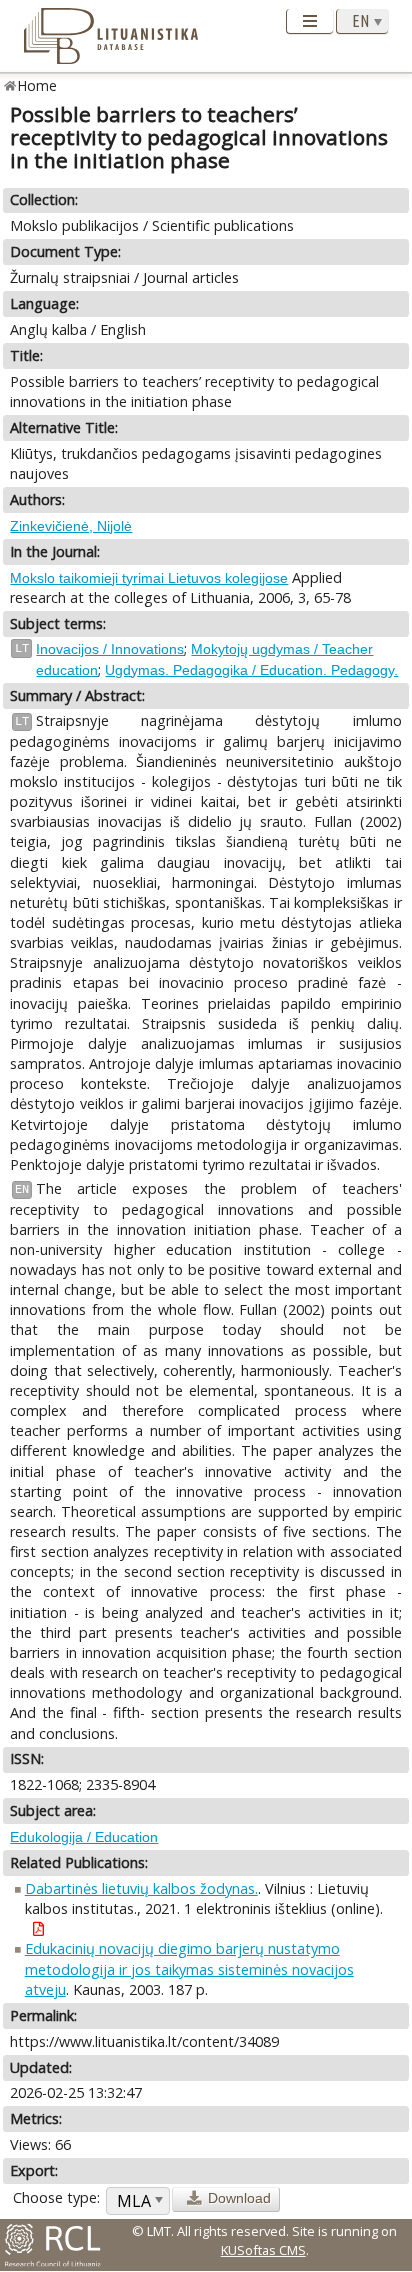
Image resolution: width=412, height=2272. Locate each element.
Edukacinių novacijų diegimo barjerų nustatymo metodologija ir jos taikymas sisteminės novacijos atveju (189, 1968)
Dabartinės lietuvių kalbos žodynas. (141, 1888)
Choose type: (56, 2197)
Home (37, 85)
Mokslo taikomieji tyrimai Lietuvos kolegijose (149, 578)
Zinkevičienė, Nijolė (71, 526)
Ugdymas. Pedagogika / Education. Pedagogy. (251, 670)
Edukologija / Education (84, 1837)
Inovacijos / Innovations (110, 649)
